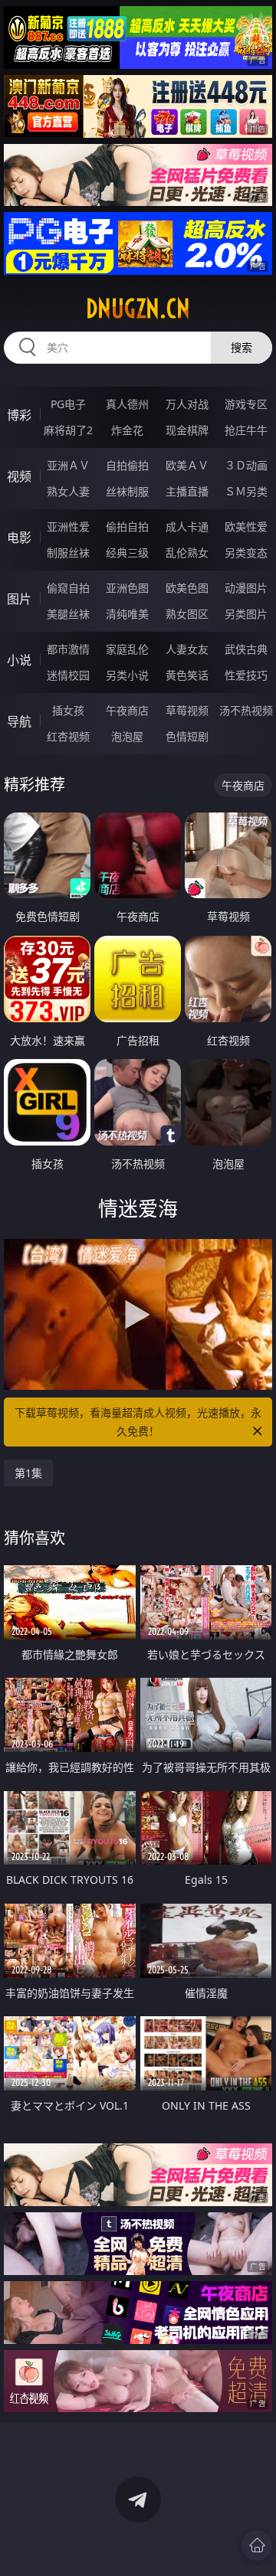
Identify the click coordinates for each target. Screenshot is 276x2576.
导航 (19, 721)
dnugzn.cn (138, 309)
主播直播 (187, 491)
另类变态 (246, 552)
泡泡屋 (127, 736)
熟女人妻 (68, 491)
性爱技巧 (246, 675)
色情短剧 (187, 736)
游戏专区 (246, 404)
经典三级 (127, 552)
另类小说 (127, 675)
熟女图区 (187, 614)
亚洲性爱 (68, 526)
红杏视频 (68, 736)
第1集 (28, 1473)
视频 (19, 476)
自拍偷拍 (127, 465)
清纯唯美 (127, 614)
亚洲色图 (127, 588)
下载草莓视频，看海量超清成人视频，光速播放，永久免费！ (138, 1422)
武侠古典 (246, 649)
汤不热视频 (246, 710)
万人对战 (187, 404)
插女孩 (68, 710)
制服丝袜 (68, 552)
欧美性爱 (246, 526)
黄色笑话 (187, 675)
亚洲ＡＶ (68, 465)
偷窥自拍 (68, 588)
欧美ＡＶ (187, 465)
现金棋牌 (187, 430)
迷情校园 (68, 675)
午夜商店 (127, 710)
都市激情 (68, 649)
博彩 (19, 415)
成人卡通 (187, 526)
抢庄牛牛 (246, 430)
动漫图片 (246, 588)
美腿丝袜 (68, 614)
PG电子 (68, 404)
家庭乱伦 (127, 649)
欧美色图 (187, 588)
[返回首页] (257, 2545)
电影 (19, 538)
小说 (19, 660)
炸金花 (127, 430)
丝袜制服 (127, 491)
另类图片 (246, 614)
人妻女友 (187, 649)
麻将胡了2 (68, 430)
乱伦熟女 (187, 552)
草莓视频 (187, 710)
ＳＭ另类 (246, 491)
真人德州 (127, 404)
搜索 (242, 347)
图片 (19, 599)
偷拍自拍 (127, 526)
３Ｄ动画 (246, 465)
